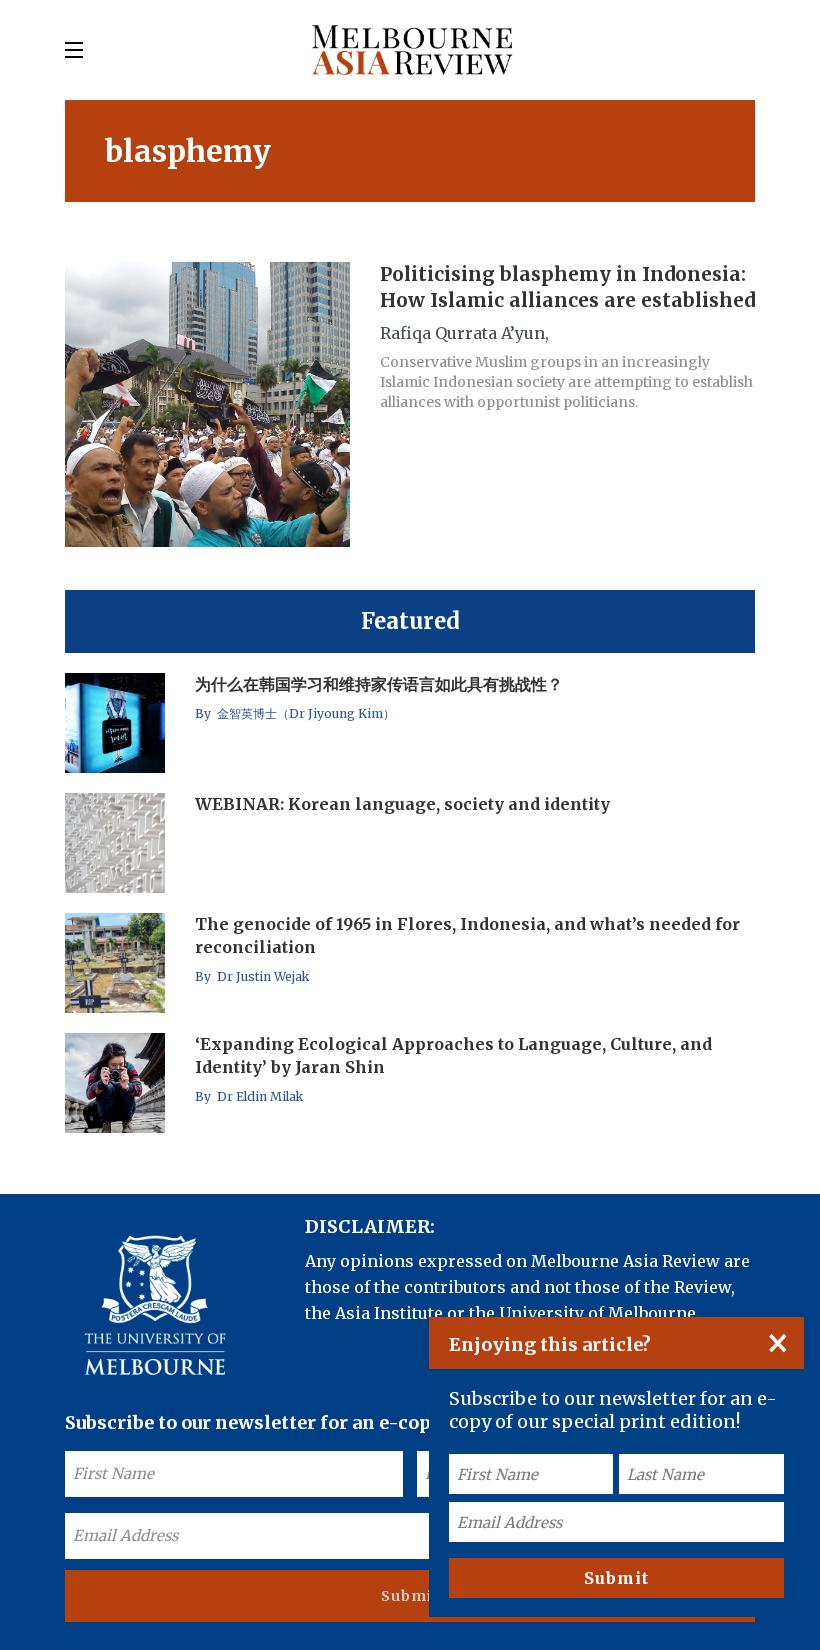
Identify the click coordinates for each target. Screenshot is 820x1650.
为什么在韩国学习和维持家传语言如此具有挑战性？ (379, 684)
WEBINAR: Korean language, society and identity (402, 804)
